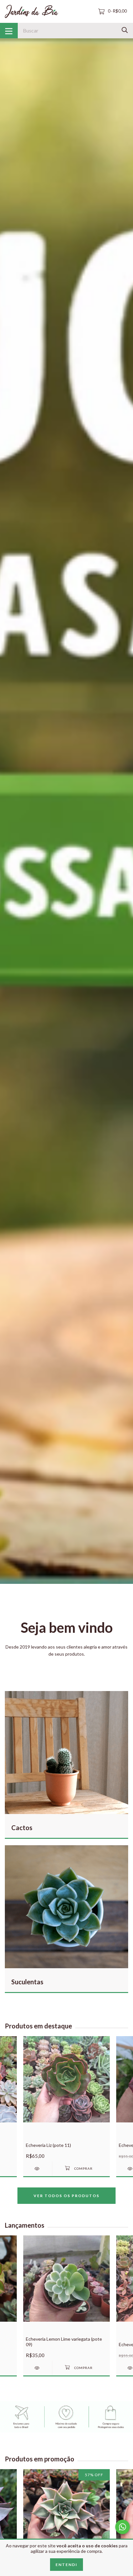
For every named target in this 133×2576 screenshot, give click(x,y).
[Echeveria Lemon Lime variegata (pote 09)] (38, 2368)
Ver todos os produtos (66, 2196)
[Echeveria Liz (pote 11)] (38, 2169)
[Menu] (9, 31)
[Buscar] (125, 30)
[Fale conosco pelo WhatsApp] (123, 2527)
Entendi (66, 2565)
